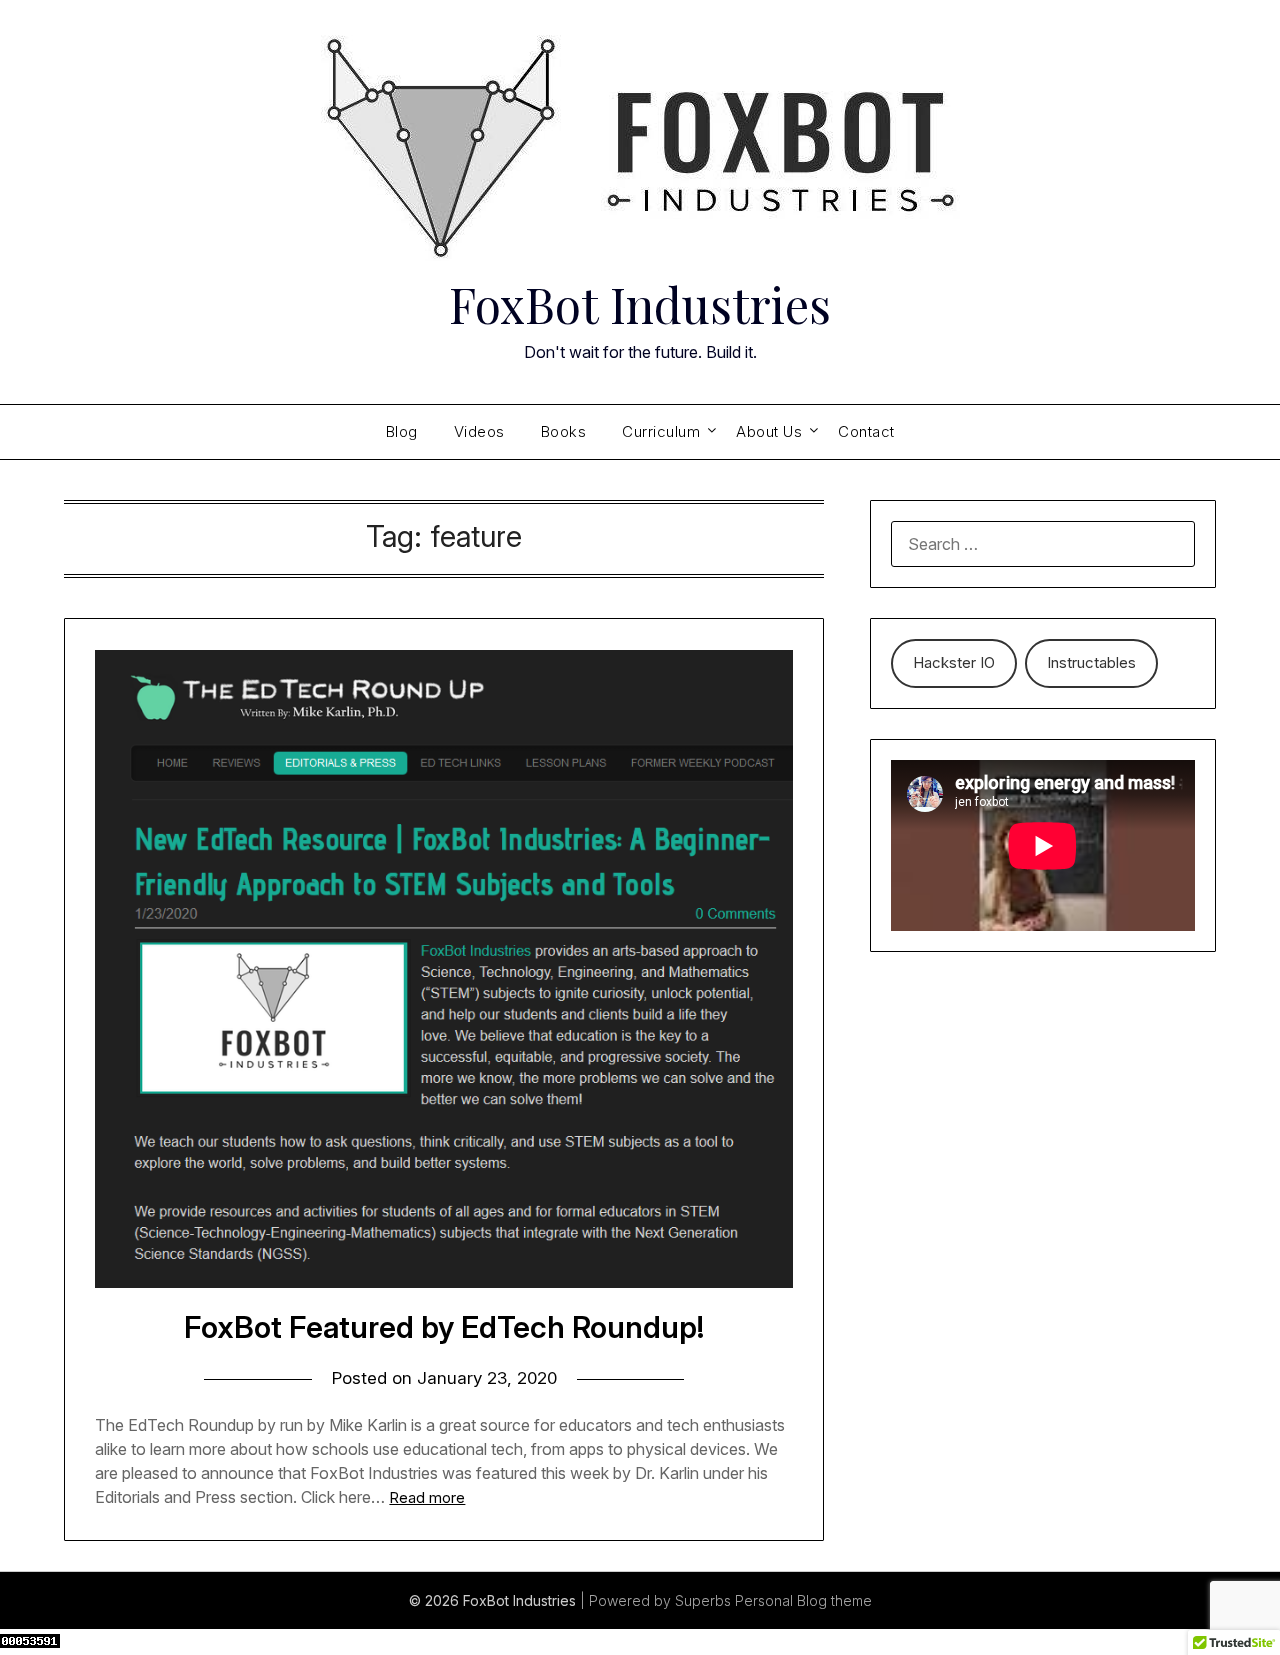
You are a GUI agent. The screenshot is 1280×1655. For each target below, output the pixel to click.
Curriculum (661, 431)
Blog (402, 431)
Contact (866, 431)
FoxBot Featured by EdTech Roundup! (444, 1327)
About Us (769, 431)
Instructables (1091, 662)
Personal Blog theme (803, 1600)
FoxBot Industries (640, 304)
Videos (479, 431)
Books (564, 431)
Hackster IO (954, 662)
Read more (427, 1497)
